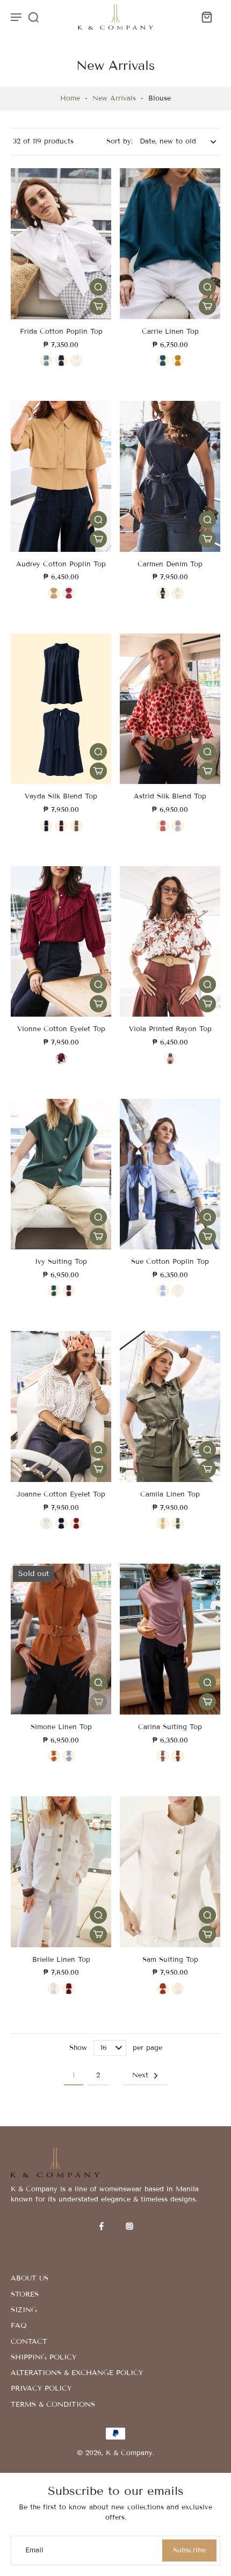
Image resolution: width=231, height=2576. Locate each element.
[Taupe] (76, 826)
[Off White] (76, 361)
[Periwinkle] (163, 1291)
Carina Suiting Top (170, 1727)
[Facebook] (102, 2226)
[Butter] (163, 1523)
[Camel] (54, 593)
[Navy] (61, 361)
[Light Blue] (46, 361)
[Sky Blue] (69, 1756)
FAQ (19, 2326)
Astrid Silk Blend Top (170, 796)
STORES (25, 2294)
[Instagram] (129, 2226)
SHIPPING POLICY (44, 2357)
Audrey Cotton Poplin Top (61, 564)
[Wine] (69, 1989)
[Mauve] (163, 1756)
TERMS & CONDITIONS (53, 2405)
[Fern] (178, 1523)
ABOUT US (30, 2278)
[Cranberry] (69, 593)
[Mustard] (178, 361)
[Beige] (178, 593)
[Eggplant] (69, 1291)
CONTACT (29, 2342)
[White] (54, 1989)
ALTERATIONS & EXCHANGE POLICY (77, 2373)
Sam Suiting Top (170, 1960)
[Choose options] (98, 306)
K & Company (129, 2453)
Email (34, 2550)
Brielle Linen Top (61, 1960)
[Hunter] (54, 1291)
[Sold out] (98, 1702)
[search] (33, 17)
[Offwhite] (178, 1291)
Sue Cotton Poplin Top (170, 1262)
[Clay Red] (61, 1059)
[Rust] (54, 1756)
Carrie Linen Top (170, 332)
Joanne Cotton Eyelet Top (61, 1494)
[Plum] (61, 826)
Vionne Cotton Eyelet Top (61, 1029)
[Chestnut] (178, 1756)
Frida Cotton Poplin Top (61, 332)
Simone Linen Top (61, 1727)
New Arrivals (114, 98)
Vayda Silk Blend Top (61, 796)
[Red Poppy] (163, 826)
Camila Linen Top (170, 1494)
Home (70, 98)
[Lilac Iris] (178, 826)
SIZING (24, 2310)
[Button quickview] (98, 287)
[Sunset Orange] (170, 1059)
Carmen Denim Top (170, 564)
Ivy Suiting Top (61, 1262)
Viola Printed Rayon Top (170, 1029)
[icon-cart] (206, 17)
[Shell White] (46, 1523)
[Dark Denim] (163, 361)
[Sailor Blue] (61, 1523)
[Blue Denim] (163, 593)
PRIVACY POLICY (41, 2388)
